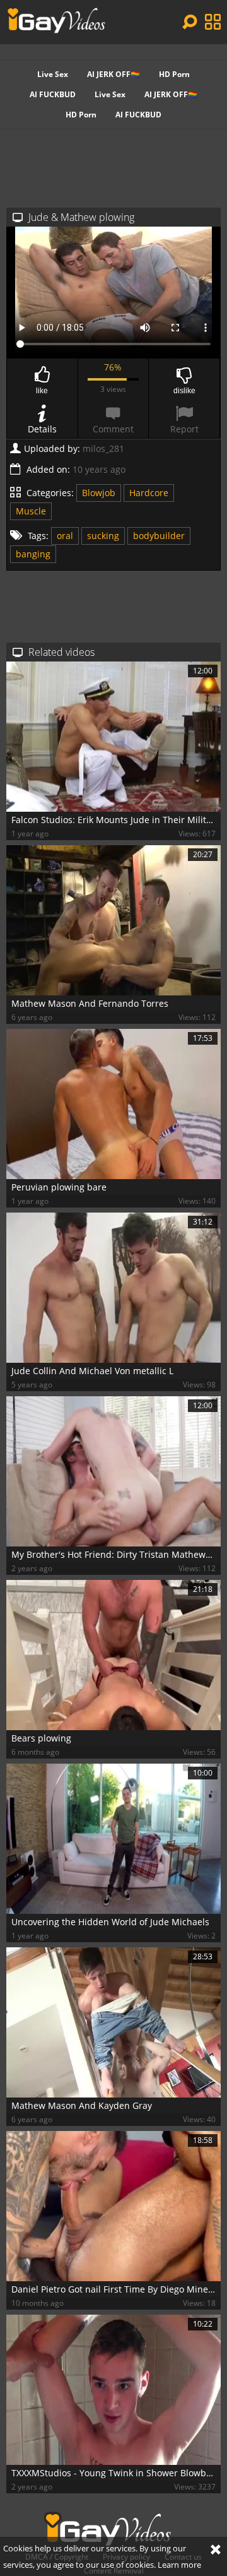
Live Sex (53, 74)
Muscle (31, 511)
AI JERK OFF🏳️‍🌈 (113, 74)
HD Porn (174, 74)
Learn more (179, 2565)
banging (33, 554)
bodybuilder (159, 536)
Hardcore (149, 493)
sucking (103, 536)
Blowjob (99, 493)
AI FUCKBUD (53, 94)
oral (65, 536)
